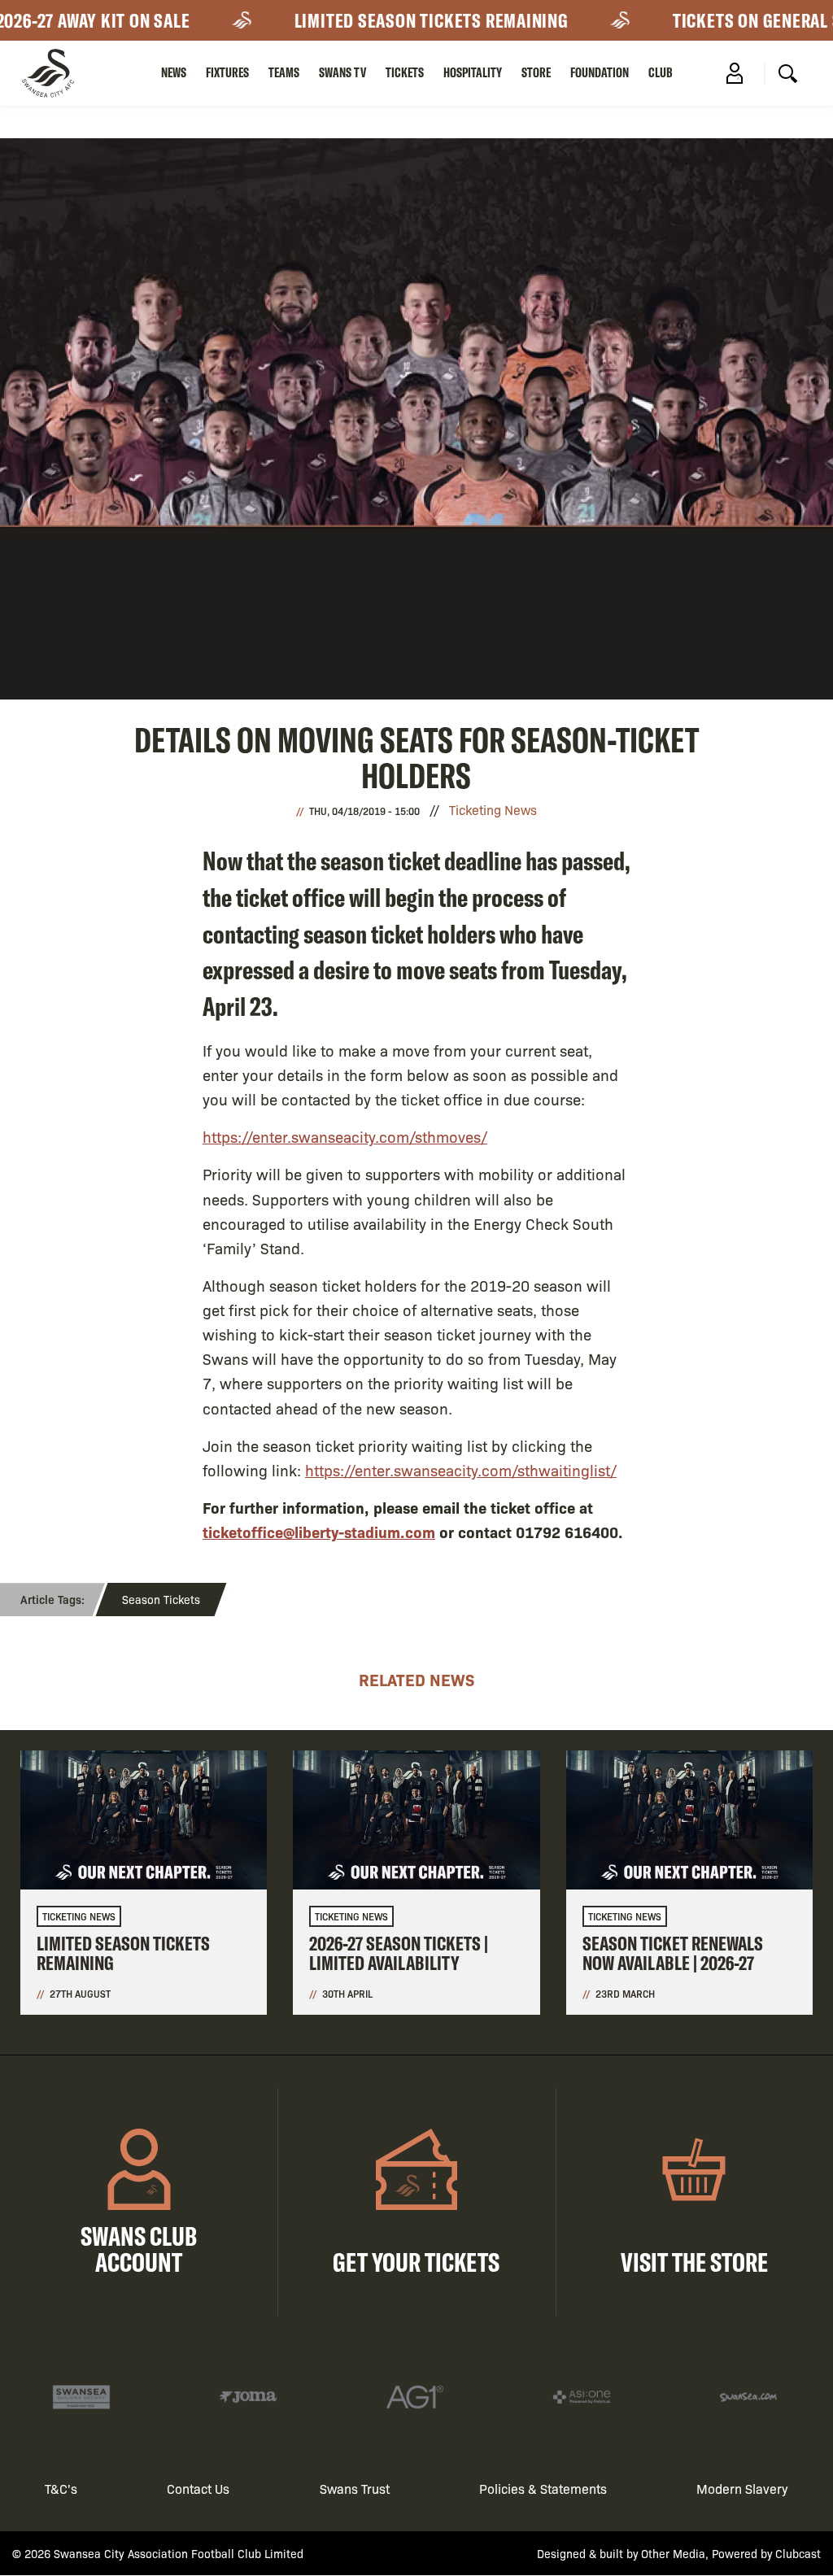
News (174, 72)
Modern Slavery (742, 2489)
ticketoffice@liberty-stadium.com (319, 1532)
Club (661, 72)
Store (536, 72)
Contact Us (198, 2489)
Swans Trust (355, 2489)
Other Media (673, 2553)
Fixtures (227, 72)
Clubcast (798, 2553)
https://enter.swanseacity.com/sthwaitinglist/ (461, 1470)
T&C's (61, 2489)
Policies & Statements (543, 2489)
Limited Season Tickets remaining (385, 20)
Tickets (405, 72)
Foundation (600, 72)
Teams (284, 72)
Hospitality (473, 72)
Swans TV (342, 72)
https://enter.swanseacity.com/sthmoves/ (345, 1136)
